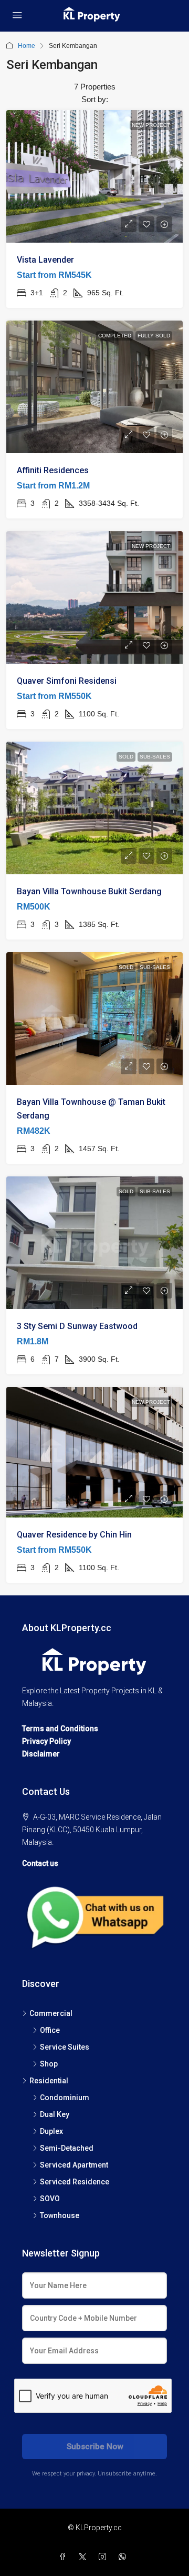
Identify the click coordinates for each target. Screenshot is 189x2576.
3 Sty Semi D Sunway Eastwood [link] (77, 1326)
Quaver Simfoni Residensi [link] (67, 681)
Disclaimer (41, 1754)
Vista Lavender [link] (45, 260)
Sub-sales (155, 757)
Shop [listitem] (49, 2064)
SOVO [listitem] (50, 2199)
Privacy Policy (46, 1741)
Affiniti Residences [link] (53, 470)
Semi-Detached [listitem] (67, 2148)
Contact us (40, 1863)
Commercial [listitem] (51, 2013)
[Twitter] (85, 2557)
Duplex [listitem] (51, 2131)
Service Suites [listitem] (65, 2047)
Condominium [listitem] (65, 2098)
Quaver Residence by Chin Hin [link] (74, 1535)
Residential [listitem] (49, 2081)
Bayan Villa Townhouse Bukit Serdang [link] (89, 891)
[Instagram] (104, 2557)
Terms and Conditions (60, 1729)
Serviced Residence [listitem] (75, 2182)
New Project (151, 125)
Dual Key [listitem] (55, 2114)
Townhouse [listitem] (60, 2215)
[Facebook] (65, 2557)
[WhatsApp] (124, 2557)
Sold (126, 757)
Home (27, 46)
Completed (115, 336)
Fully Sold (154, 336)
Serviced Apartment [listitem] (74, 2165)
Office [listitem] (50, 2030)
